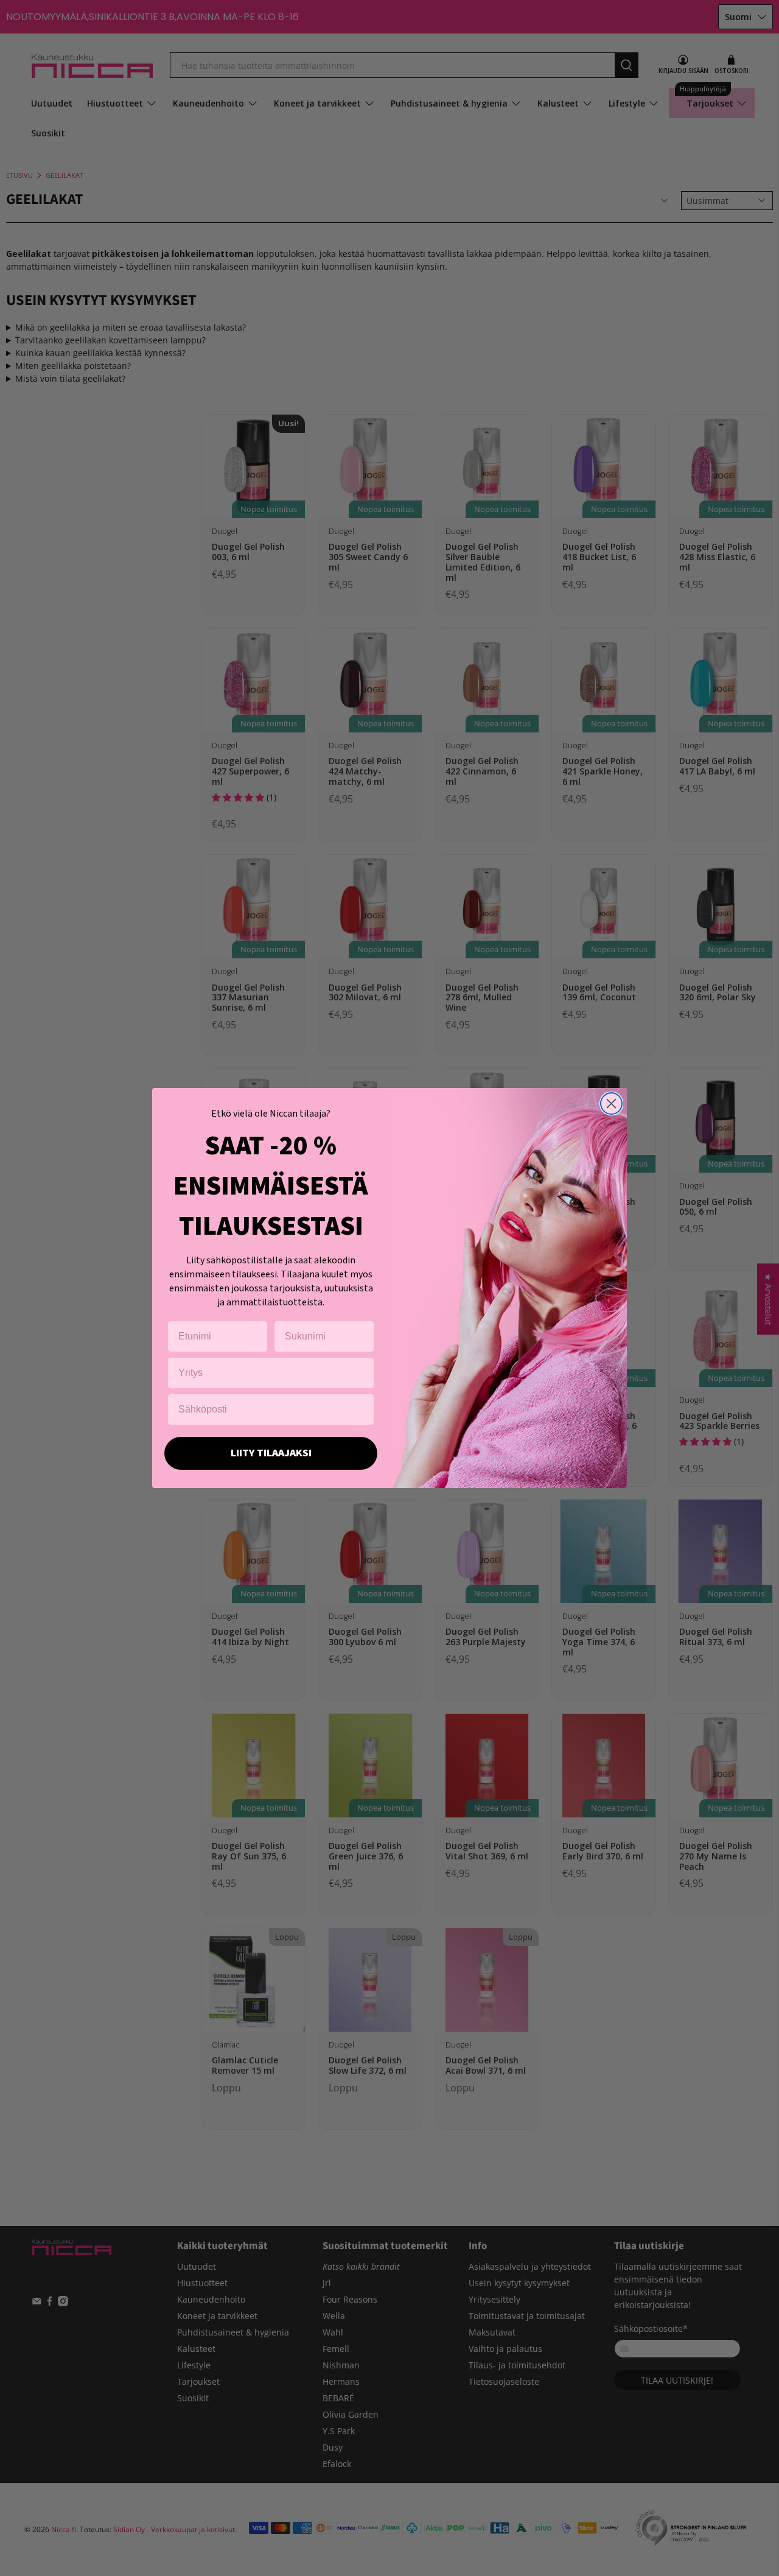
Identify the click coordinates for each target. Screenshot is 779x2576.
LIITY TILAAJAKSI (271, 1453)
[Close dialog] (611, 1104)
